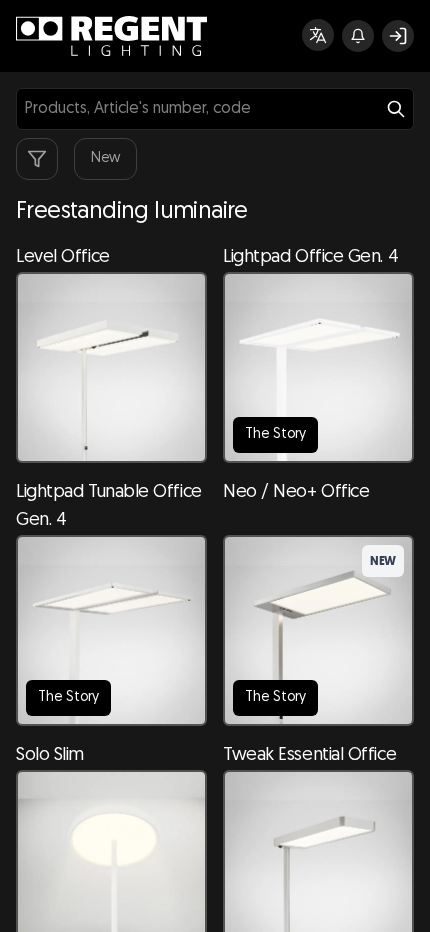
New (105, 158)
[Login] (398, 36)
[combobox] (215, 109)
